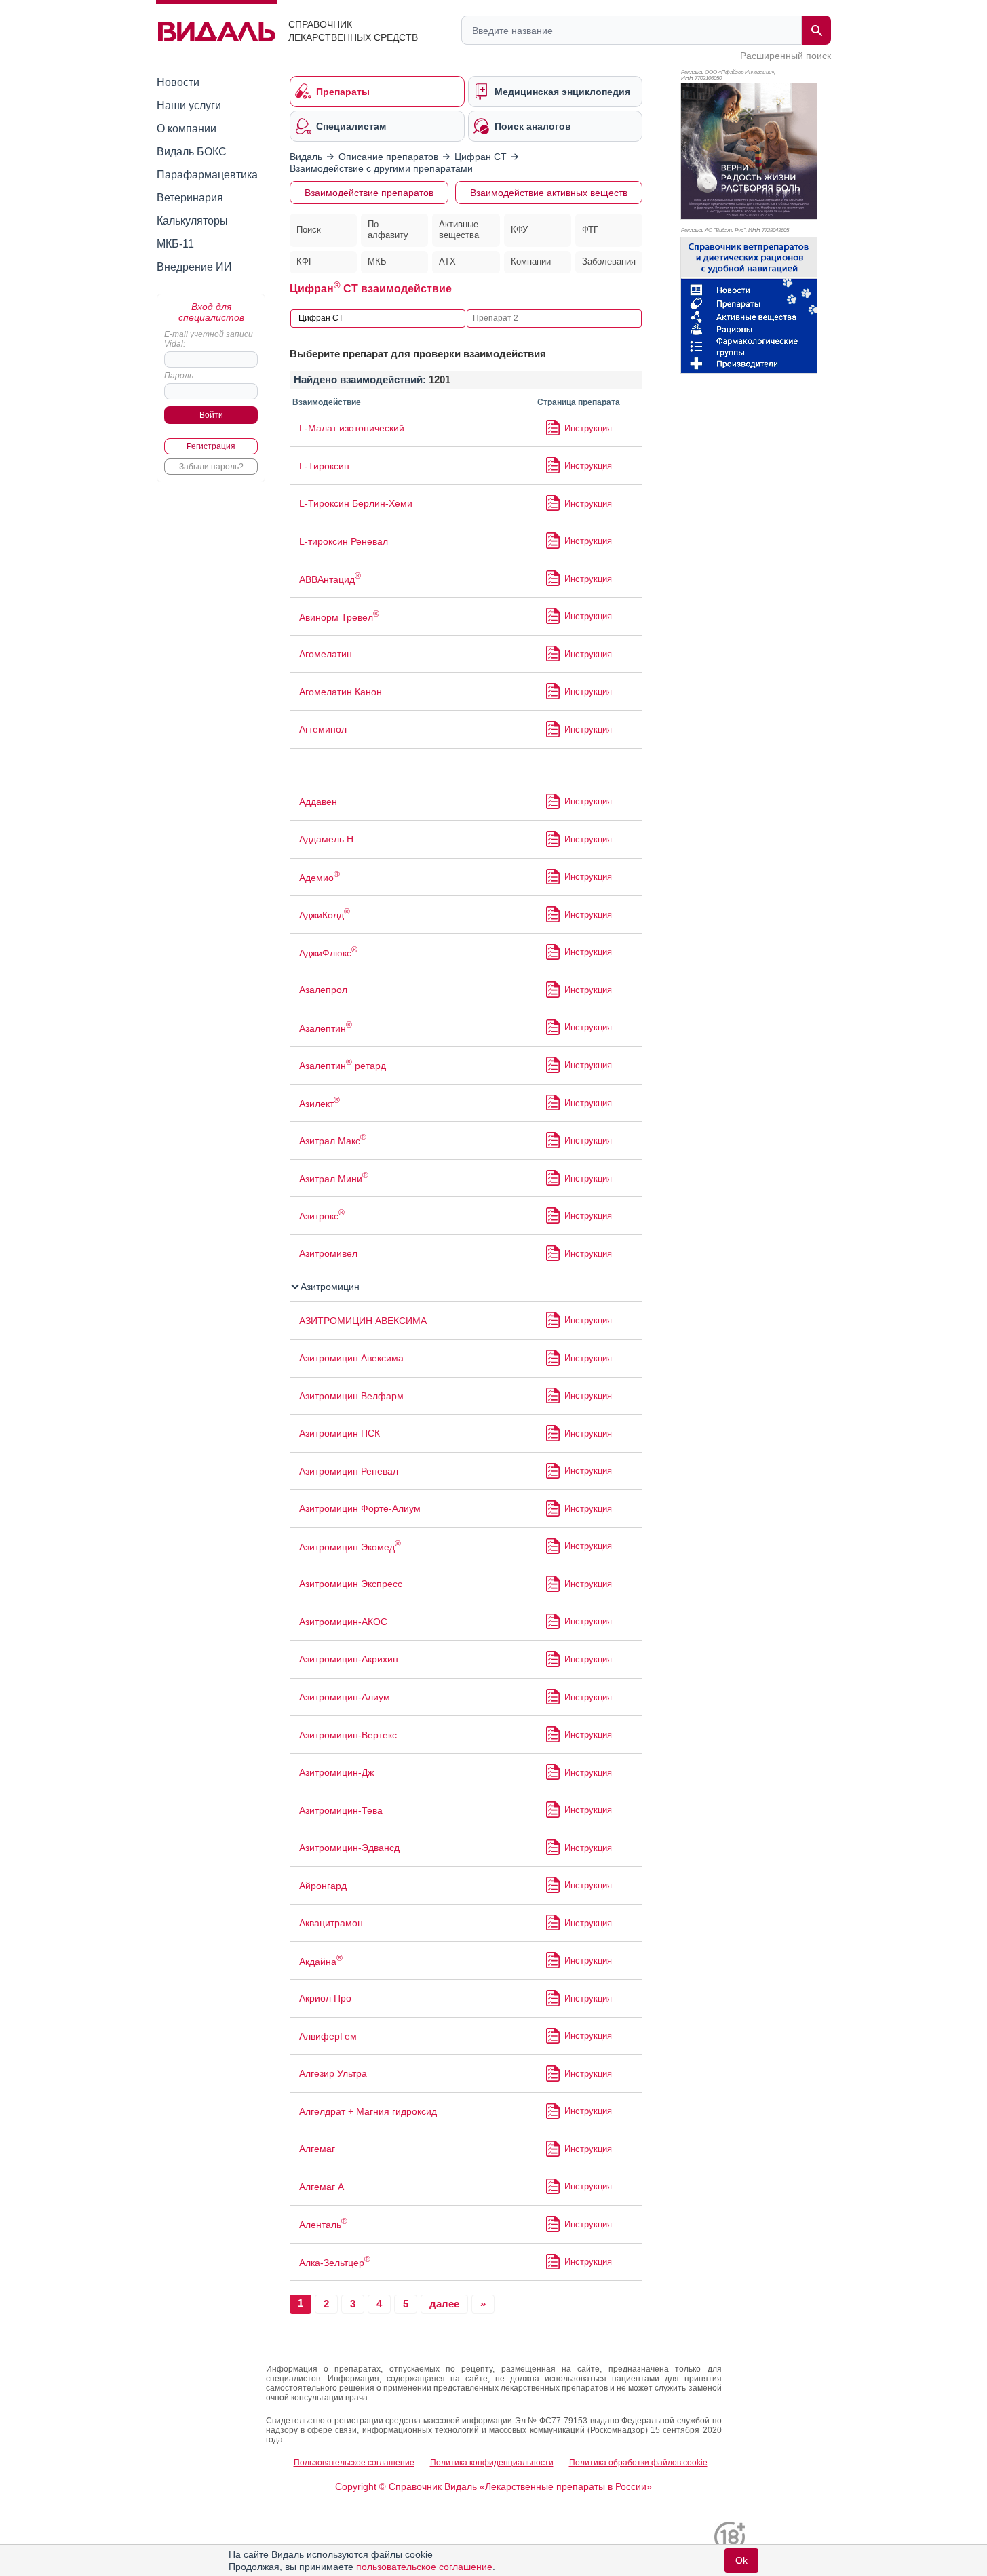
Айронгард (323, 1886)
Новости (178, 82)
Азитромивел (328, 1253)
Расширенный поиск (786, 56)
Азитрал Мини (334, 1179)
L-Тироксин (324, 466)
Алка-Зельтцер (335, 2263)
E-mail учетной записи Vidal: (209, 339)
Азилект (320, 1104)
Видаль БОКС (192, 152)
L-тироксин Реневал (344, 541)
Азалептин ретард (343, 1066)
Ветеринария (190, 198)
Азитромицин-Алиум (345, 1697)
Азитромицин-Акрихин (349, 1659)
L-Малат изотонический (352, 428)
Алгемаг (317, 2149)
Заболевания (609, 261)
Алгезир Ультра (333, 2073)
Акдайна (321, 1962)
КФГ (305, 261)
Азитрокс (322, 1216)
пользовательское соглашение (424, 2567)
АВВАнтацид (330, 579)
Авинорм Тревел (339, 617)
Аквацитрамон (331, 1923)
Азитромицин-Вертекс (348, 1735)
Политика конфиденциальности (492, 2463)
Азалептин (326, 1028)
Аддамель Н (326, 839)
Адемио (320, 878)
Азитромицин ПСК (340, 1433)
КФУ (519, 230)
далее (444, 2304)
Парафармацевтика (207, 175)
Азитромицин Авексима (351, 1358)
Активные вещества (459, 230)
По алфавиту (388, 230)
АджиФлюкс (328, 953)
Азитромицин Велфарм (351, 1396)
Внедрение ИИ (194, 267)
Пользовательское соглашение (354, 2463)
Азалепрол (323, 990)
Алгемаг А (322, 2187)
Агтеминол (323, 729)
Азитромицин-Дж (336, 1772)
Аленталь (323, 2225)
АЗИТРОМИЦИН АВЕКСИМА (363, 1321)
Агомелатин (326, 654)
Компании (531, 261)
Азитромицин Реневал (349, 1471)
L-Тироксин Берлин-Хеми (356, 503)
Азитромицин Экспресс (351, 1584)
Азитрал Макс (333, 1141)
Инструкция (588, 428)
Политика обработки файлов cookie (638, 2463)
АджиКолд (325, 915)
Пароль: (180, 376)
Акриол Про (325, 1998)
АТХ (447, 261)
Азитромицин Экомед (350, 1547)
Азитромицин (329, 1287)
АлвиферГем (328, 2036)
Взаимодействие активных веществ (549, 193)
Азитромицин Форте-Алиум (360, 1508)
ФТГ (590, 230)
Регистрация (211, 446)
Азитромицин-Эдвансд (349, 1848)
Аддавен (318, 802)
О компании (187, 129)
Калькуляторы (192, 221)
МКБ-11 (175, 244)
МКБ (377, 261)
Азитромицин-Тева (341, 1810)
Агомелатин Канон (341, 692)
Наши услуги (189, 105)
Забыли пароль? (211, 467)
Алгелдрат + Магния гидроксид (368, 2111)
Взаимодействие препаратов (369, 193)
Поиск (309, 230)
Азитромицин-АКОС (343, 1622)
